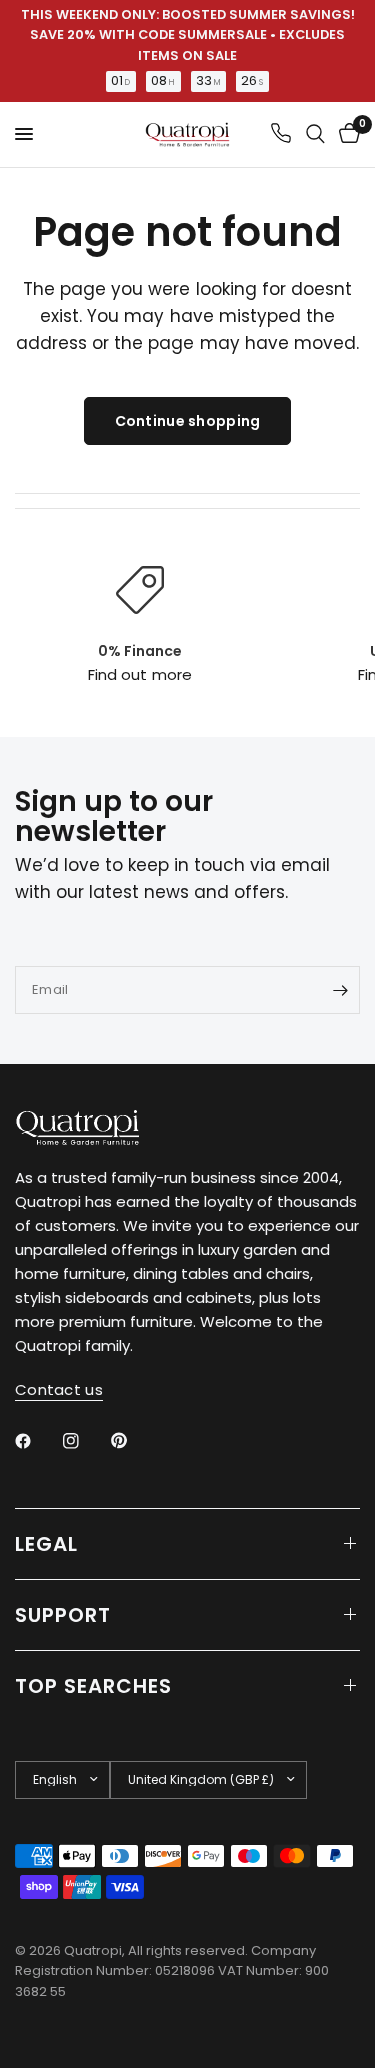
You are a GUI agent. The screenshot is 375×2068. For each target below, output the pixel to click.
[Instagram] (85, 1441)
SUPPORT (63, 1615)
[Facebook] (37, 1441)
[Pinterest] (133, 1440)
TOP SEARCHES (93, 1686)
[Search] (315, 134)
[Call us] (281, 134)
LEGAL (46, 1544)
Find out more (139, 674)
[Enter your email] (340, 990)
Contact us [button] (59, 1389)
